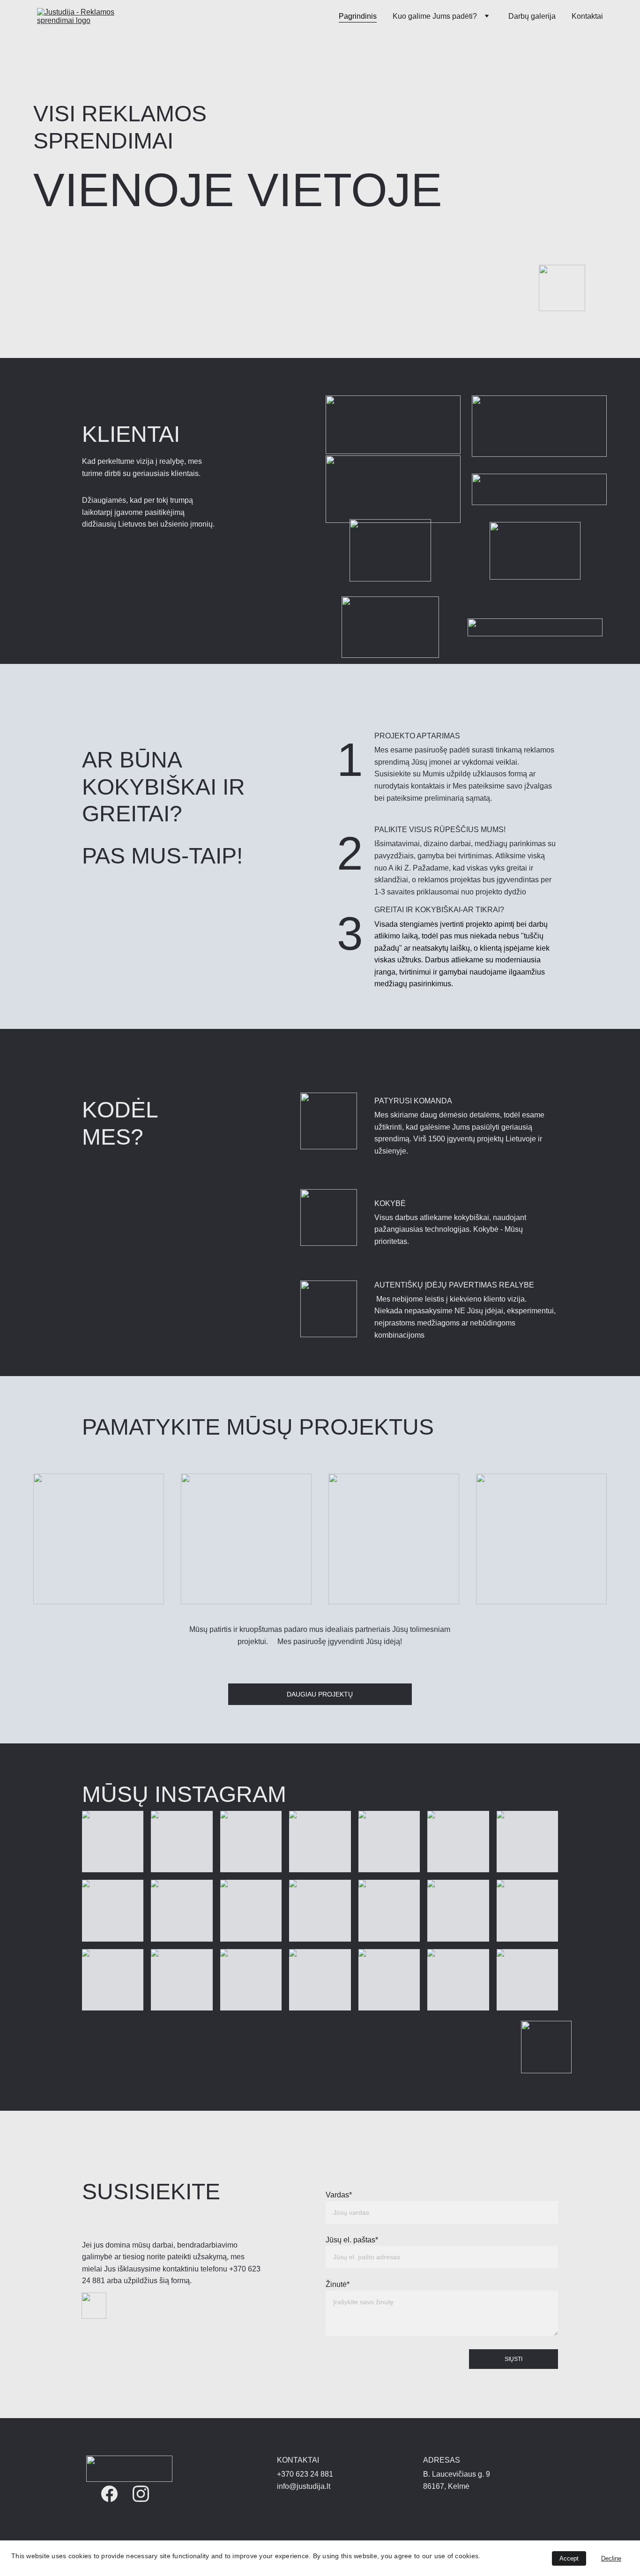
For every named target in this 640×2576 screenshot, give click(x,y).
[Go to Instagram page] (141, 2494)
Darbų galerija (532, 16)
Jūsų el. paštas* (352, 2240)
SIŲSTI (513, 2359)
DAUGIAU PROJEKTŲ (320, 1694)
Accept (569, 2558)
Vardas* (339, 2195)
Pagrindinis (358, 16)
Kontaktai (587, 16)
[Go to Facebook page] (109, 2494)
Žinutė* (338, 2284)
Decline (611, 2558)
